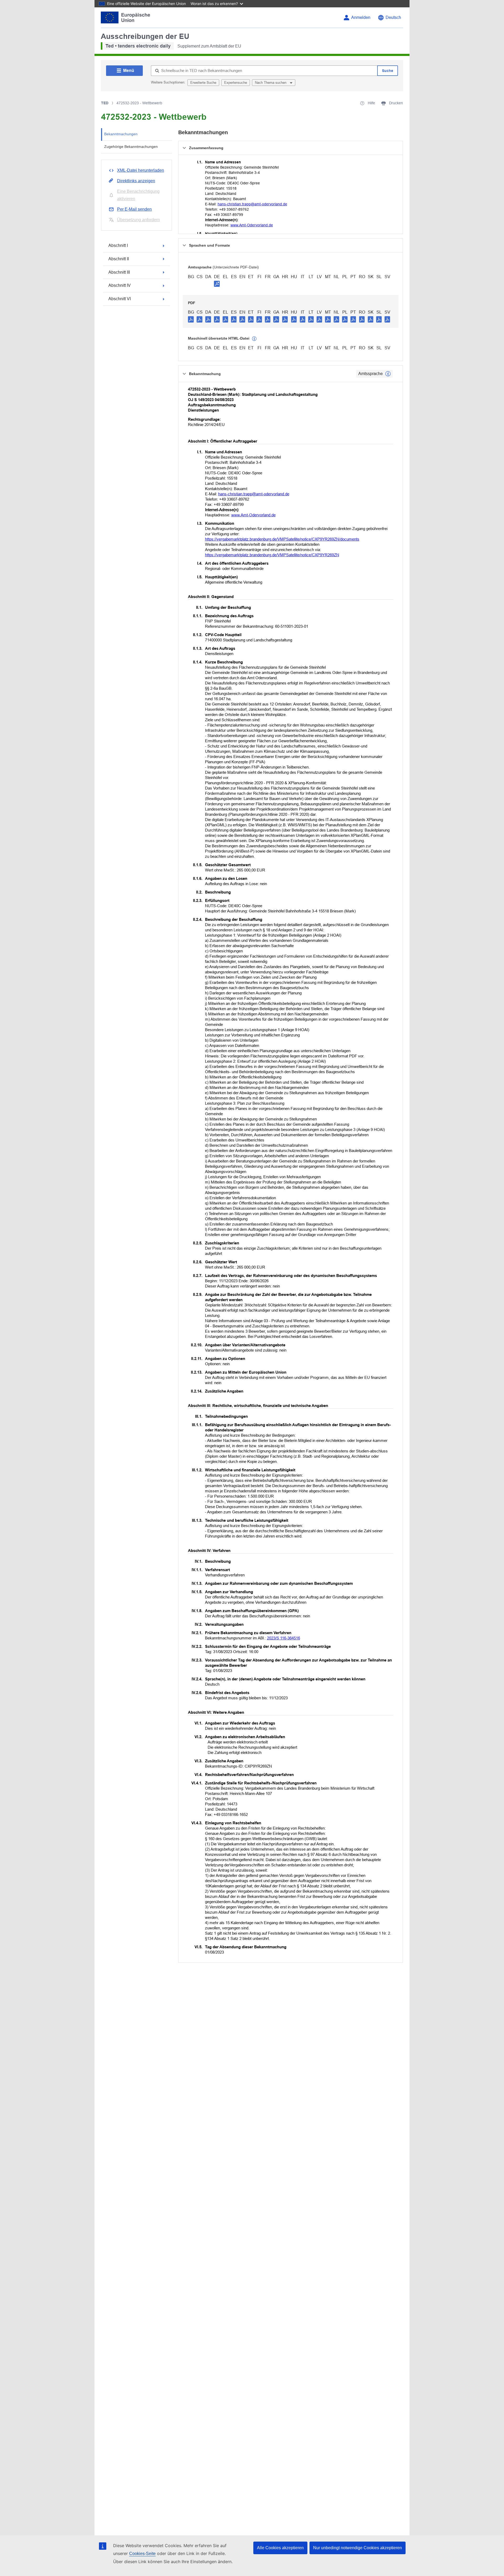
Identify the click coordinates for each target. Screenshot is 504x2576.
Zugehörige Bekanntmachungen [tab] (131, 147)
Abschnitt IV (120, 285)
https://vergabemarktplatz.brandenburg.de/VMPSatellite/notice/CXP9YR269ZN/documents (282, 539)
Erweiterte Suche (203, 83)
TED (105, 103)
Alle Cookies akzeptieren (280, 2548)
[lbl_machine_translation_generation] (254, 339)
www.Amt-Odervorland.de (252, 225)
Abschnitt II (119, 259)
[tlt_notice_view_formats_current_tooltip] (388, 374)
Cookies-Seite (142, 2554)
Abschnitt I (118, 245)
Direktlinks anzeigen (136, 181)
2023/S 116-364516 (283, 1638)
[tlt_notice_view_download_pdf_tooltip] (191, 319)
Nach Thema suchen (271, 83)
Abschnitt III (119, 272)
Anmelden (361, 17)
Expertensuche (236, 83)
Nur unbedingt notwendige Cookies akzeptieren (358, 2548)
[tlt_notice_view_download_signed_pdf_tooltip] (217, 284)
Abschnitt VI (120, 299)
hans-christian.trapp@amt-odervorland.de (252, 204)
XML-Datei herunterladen (141, 170)
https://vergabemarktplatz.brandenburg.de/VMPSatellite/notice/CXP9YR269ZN (272, 555)
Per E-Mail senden (134, 209)
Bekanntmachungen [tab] (121, 134)
